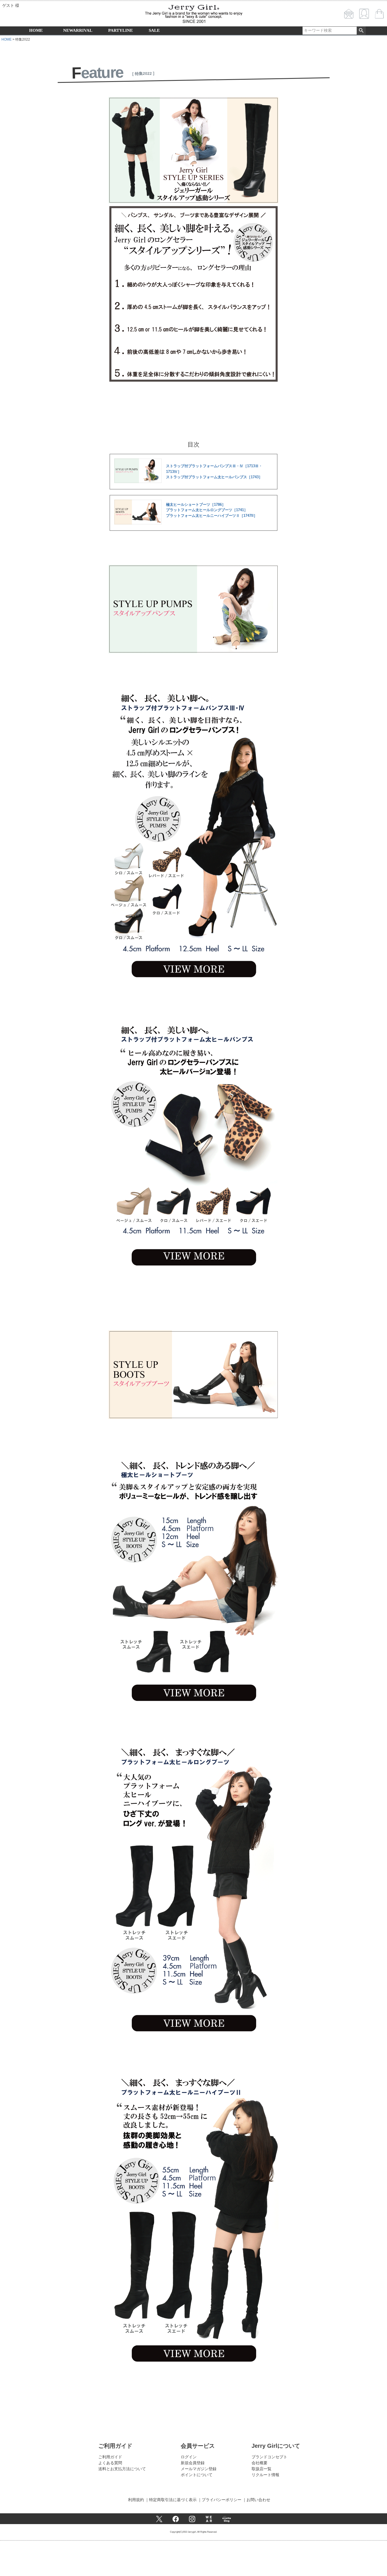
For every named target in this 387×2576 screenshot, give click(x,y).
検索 (361, 31)
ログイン (189, 2457)
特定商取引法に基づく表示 (173, 2500)
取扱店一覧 (261, 2469)
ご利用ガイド (110, 2457)
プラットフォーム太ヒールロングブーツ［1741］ (207, 510)
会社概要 (260, 2463)
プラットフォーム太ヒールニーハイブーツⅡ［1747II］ (212, 516)
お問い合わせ (258, 2500)
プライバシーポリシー (222, 2500)
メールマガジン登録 (199, 2469)
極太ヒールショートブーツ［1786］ (196, 505)
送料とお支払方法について (122, 2469)
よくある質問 (110, 2463)
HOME (36, 30)
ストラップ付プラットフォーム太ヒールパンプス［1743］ (214, 477)
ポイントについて (197, 2475)
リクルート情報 (265, 2475)
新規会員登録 (193, 2463)
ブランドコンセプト (269, 2457)
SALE (154, 30)
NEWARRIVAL (78, 30)
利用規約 (136, 2500)
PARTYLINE (121, 30)
